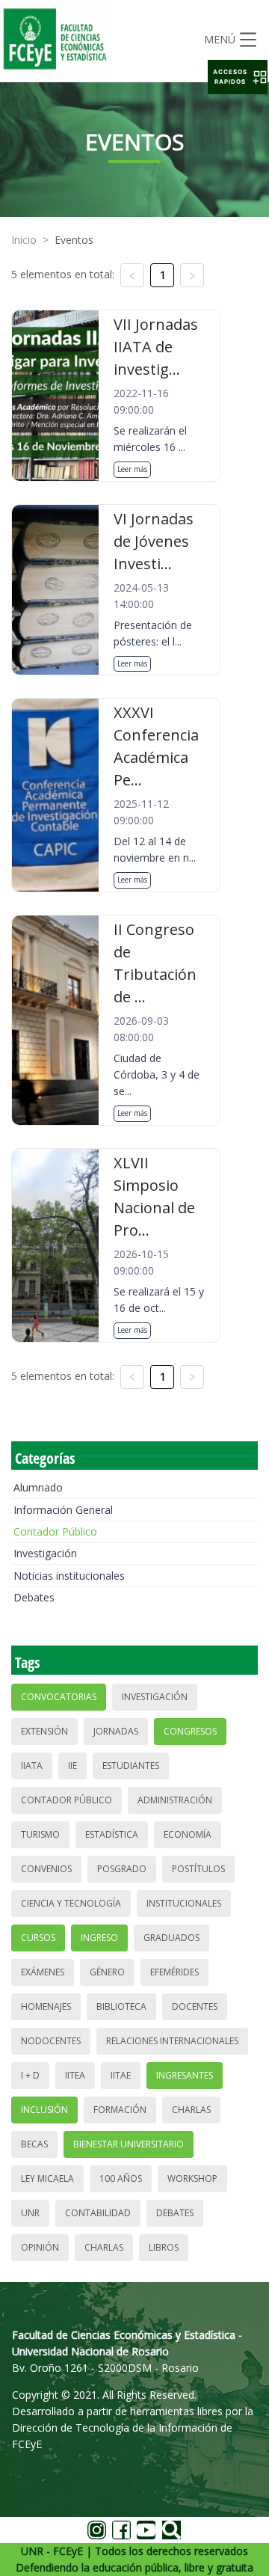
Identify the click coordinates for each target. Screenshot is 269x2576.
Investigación (45, 1553)
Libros (164, 2247)
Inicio (24, 240)
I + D (30, 2075)
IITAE (121, 2075)
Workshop (192, 2178)
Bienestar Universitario (129, 2144)
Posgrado (122, 1869)
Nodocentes (51, 2041)
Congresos (190, 1731)
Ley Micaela (47, 2178)
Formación (120, 2110)
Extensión (44, 1731)
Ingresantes (185, 2075)
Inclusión (44, 2110)
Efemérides (174, 1972)
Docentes (195, 2006)
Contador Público (55, 1531)
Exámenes (43, 1972)
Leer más (132, 469)
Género (107, 1972)
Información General (63, 1510)
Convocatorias (59, 1697)
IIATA (32, 1766)
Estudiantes (131, 1766)
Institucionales (184, 1903)
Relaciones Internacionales (172, 2041)
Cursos (38, 1938)
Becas (34, 2144)
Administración (175, 1800)
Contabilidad (98, 2213)
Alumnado (38, 1487)
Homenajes (46, 2006)
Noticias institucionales (69, 1576)
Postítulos (198, 1869)
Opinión (40, 2247)
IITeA (75, 2075)
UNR (30, 2213)
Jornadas (116, 1731)
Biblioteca (121, 2006)
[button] (238, 77)
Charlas (191, 2110)
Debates (34, 1597)
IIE (72, 1766)
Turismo (40, 1834)
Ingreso (99, 1938)
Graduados (171, 1938)
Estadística (112, 1834)
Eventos (74, 240)
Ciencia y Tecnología (71, 1903)
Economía (188, 1834)
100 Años (121, 2178)
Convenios (46, 1869)
